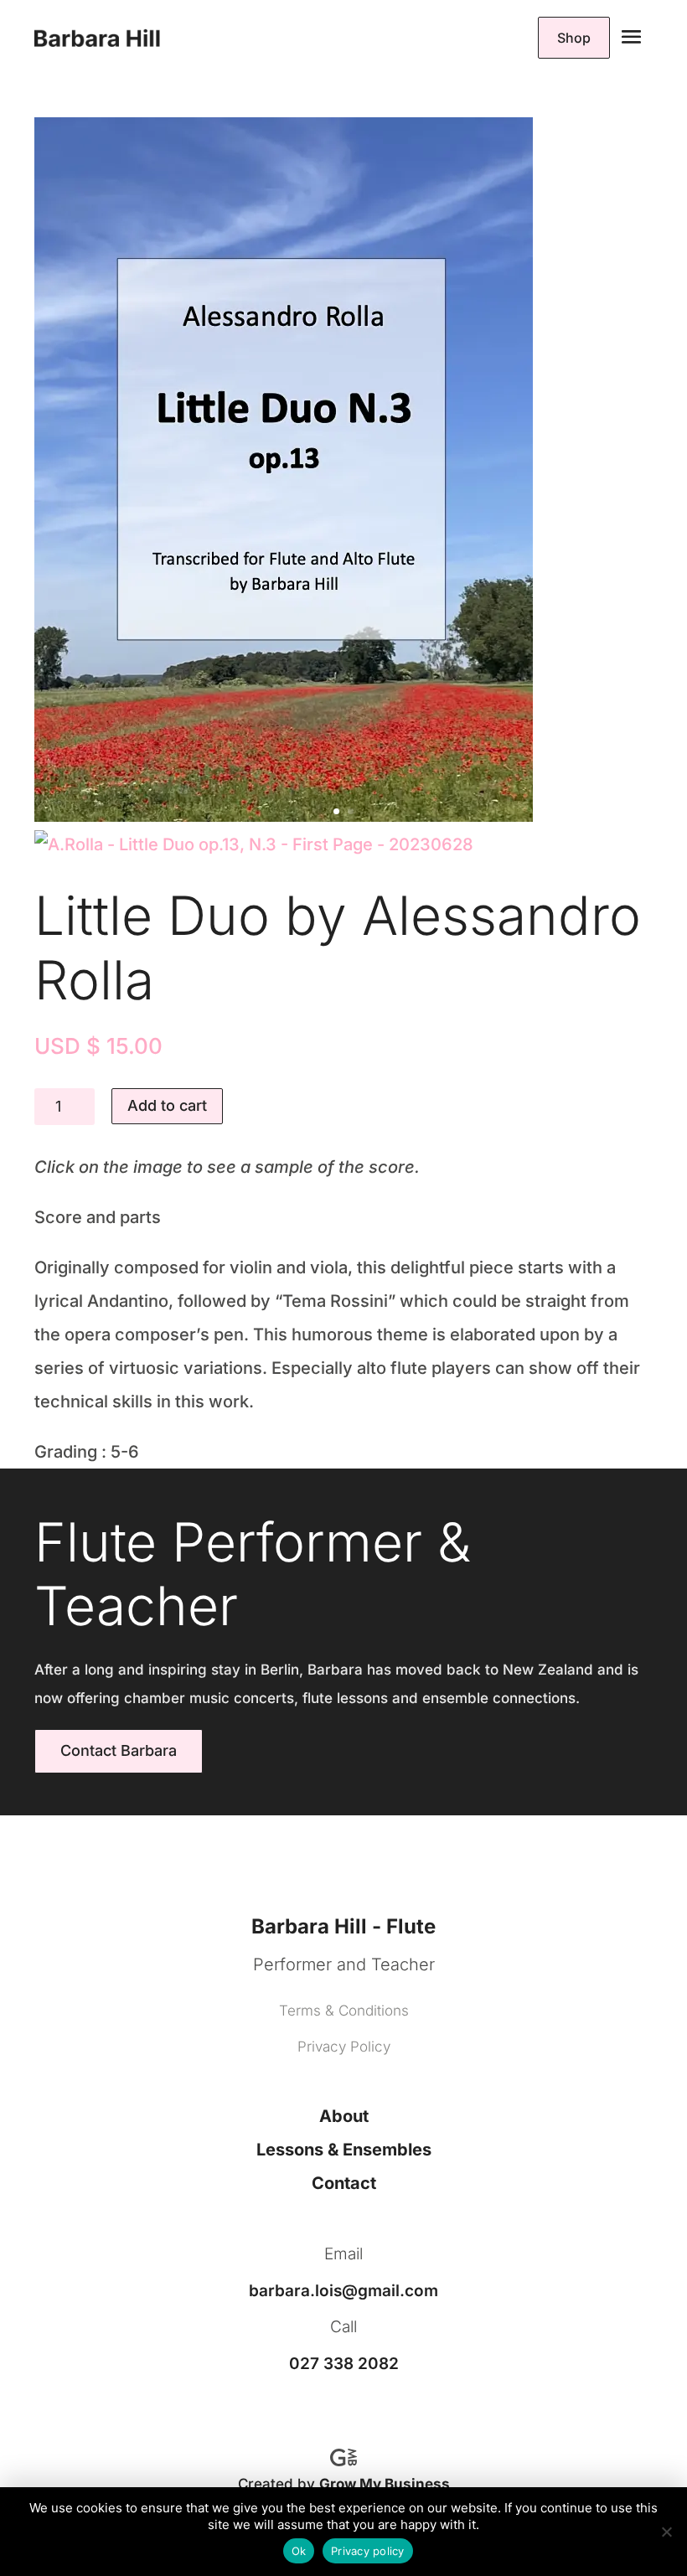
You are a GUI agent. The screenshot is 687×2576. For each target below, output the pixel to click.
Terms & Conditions (344, 2011)
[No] (666, 2532)
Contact (344, 2183)
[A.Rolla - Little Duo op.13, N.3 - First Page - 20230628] (254, 844)
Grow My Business (385, 2484)
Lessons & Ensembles (344, 2150)
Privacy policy (368, 2551)
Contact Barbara (119, 1750)
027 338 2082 (344, 2364)
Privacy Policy (344, 2047)
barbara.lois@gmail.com (343, 2291)
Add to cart (167, 1105)
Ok (299, 2551)
